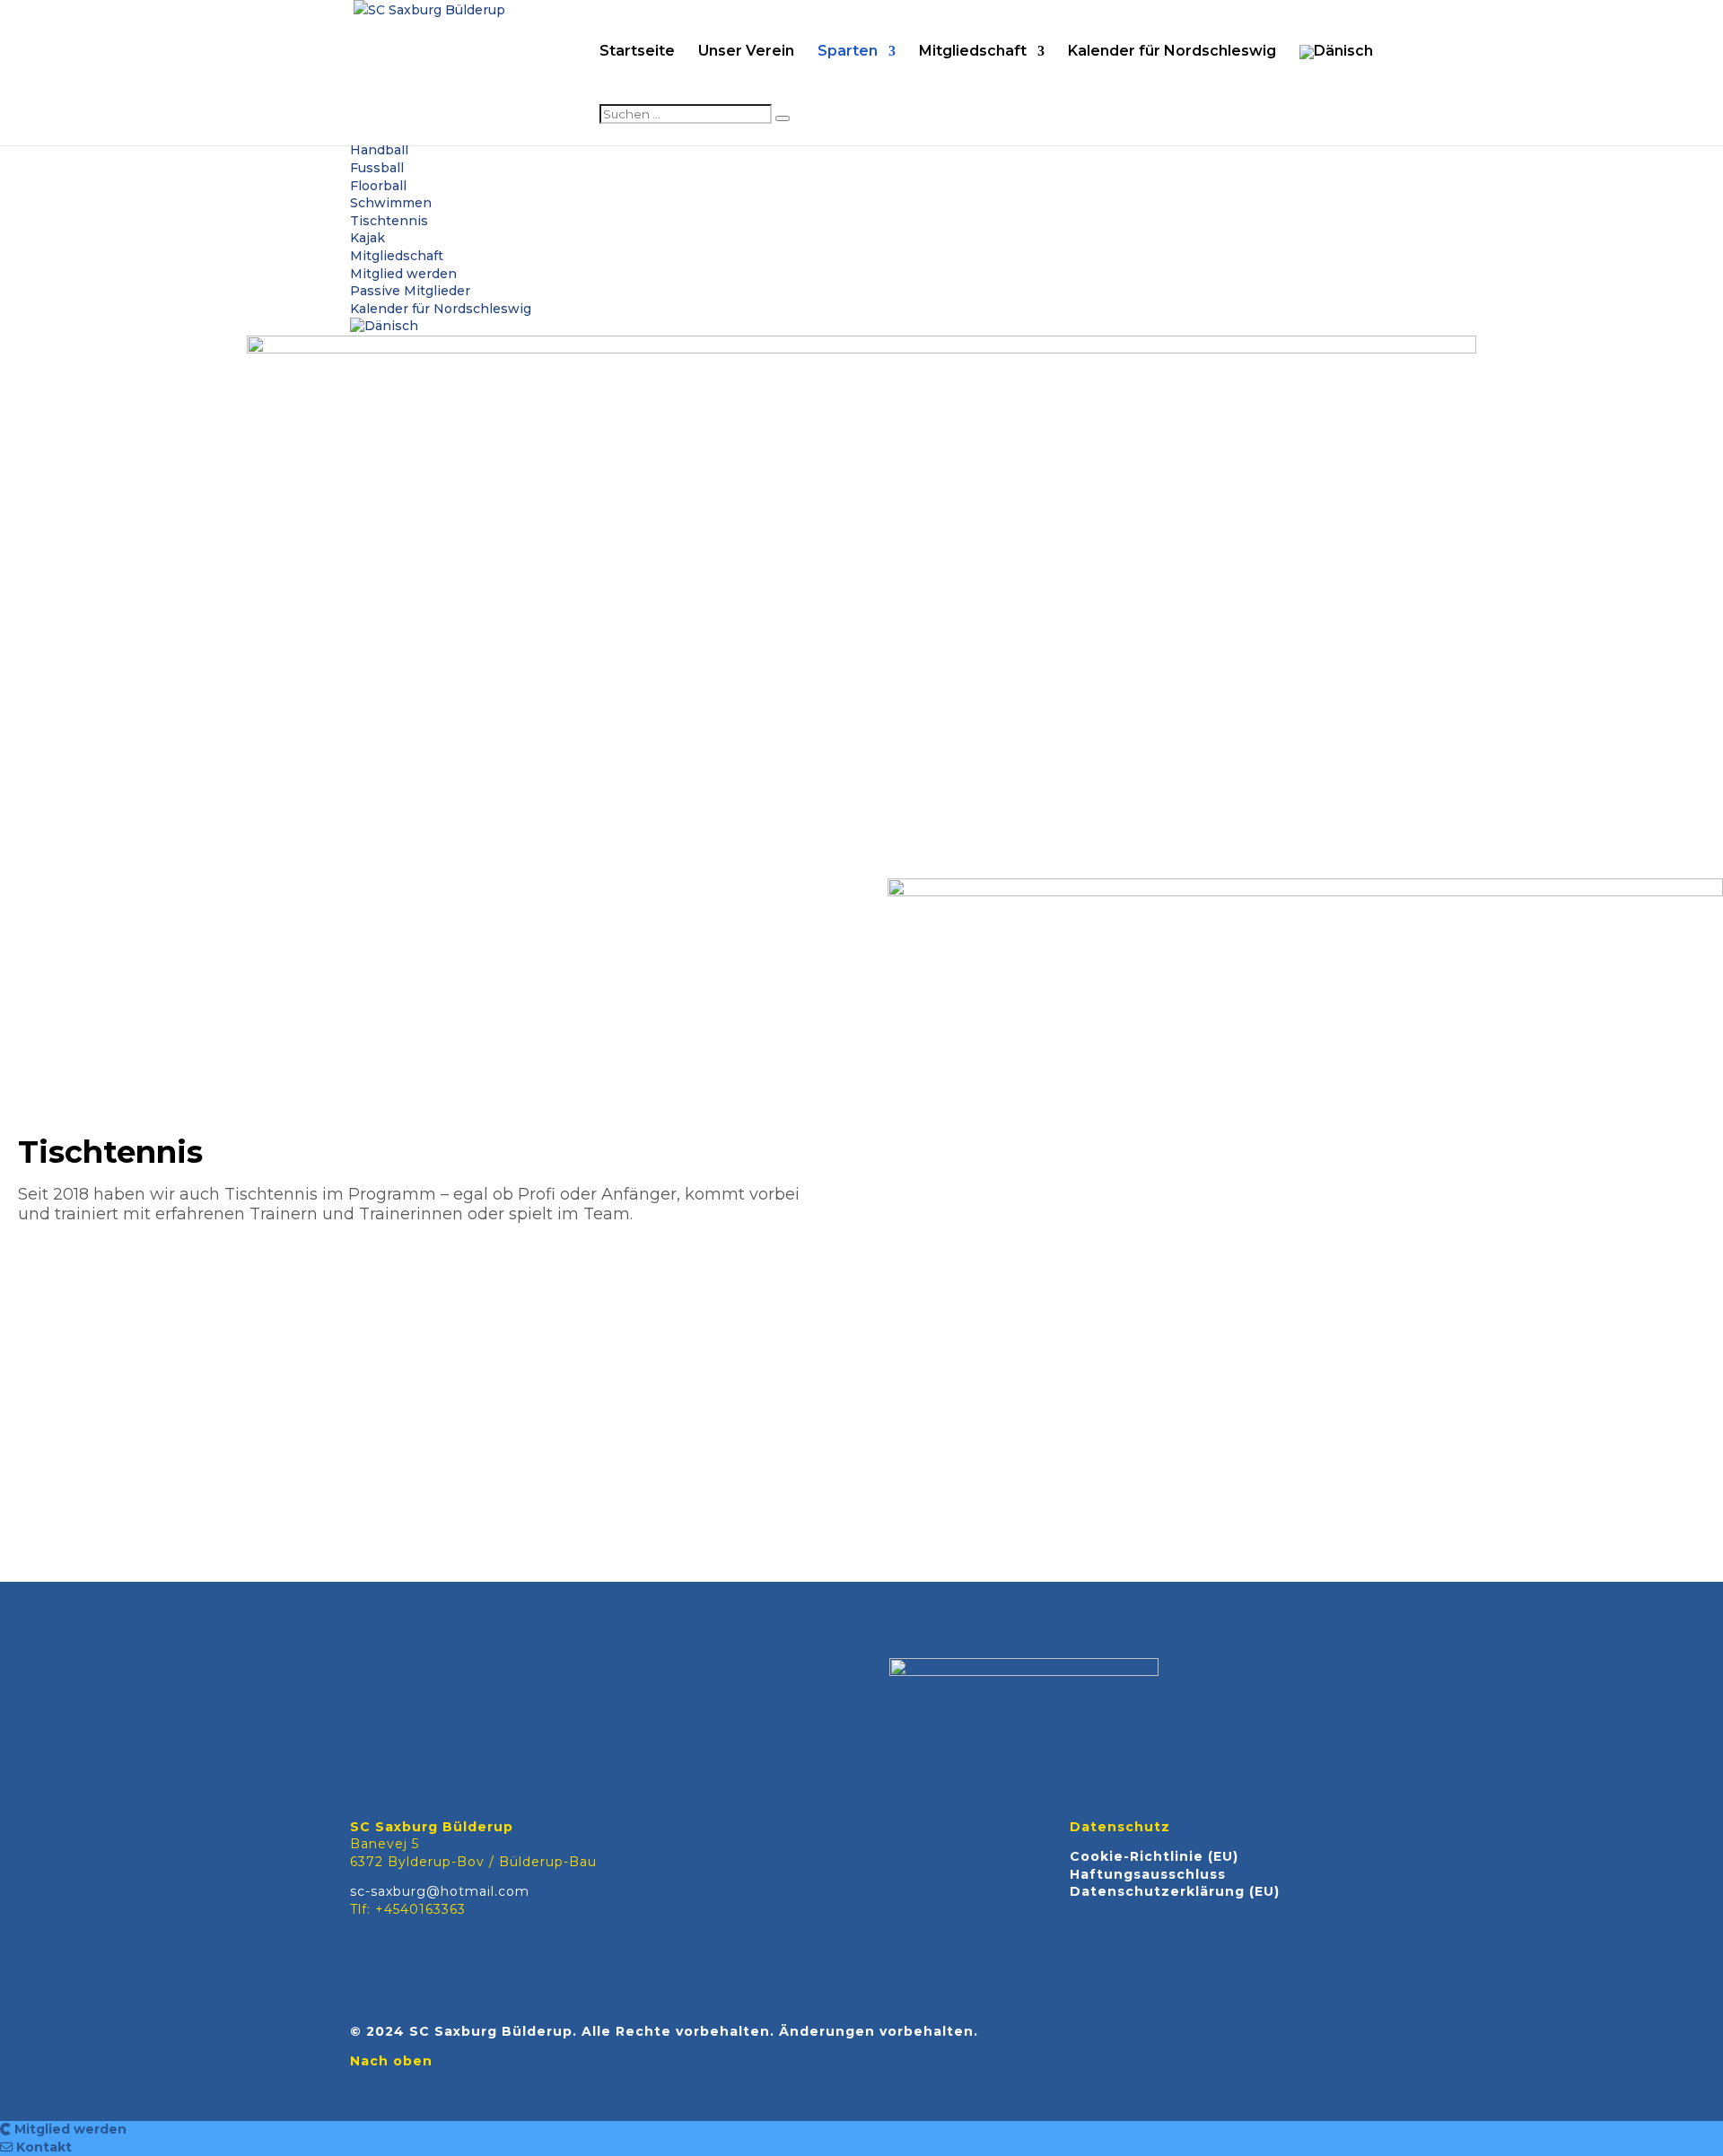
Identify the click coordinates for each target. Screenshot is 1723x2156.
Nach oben (391, 2061)
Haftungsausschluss (1148, 1874)
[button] (63, 2129)
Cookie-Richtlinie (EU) (1154, 1856)
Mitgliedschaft (973, 52)
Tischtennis (389, 221)
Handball (379, 150)
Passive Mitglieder (410, 291)
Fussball (377, 168)
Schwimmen (391, 203)
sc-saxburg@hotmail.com (440, 1891)
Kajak (367, 238)
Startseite (637, 52)
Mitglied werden (403, 274)
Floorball (378, 186)
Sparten (848, 52)
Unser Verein (746, 52)
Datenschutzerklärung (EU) (1175, 1891)
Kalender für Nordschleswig (1172, 52)
